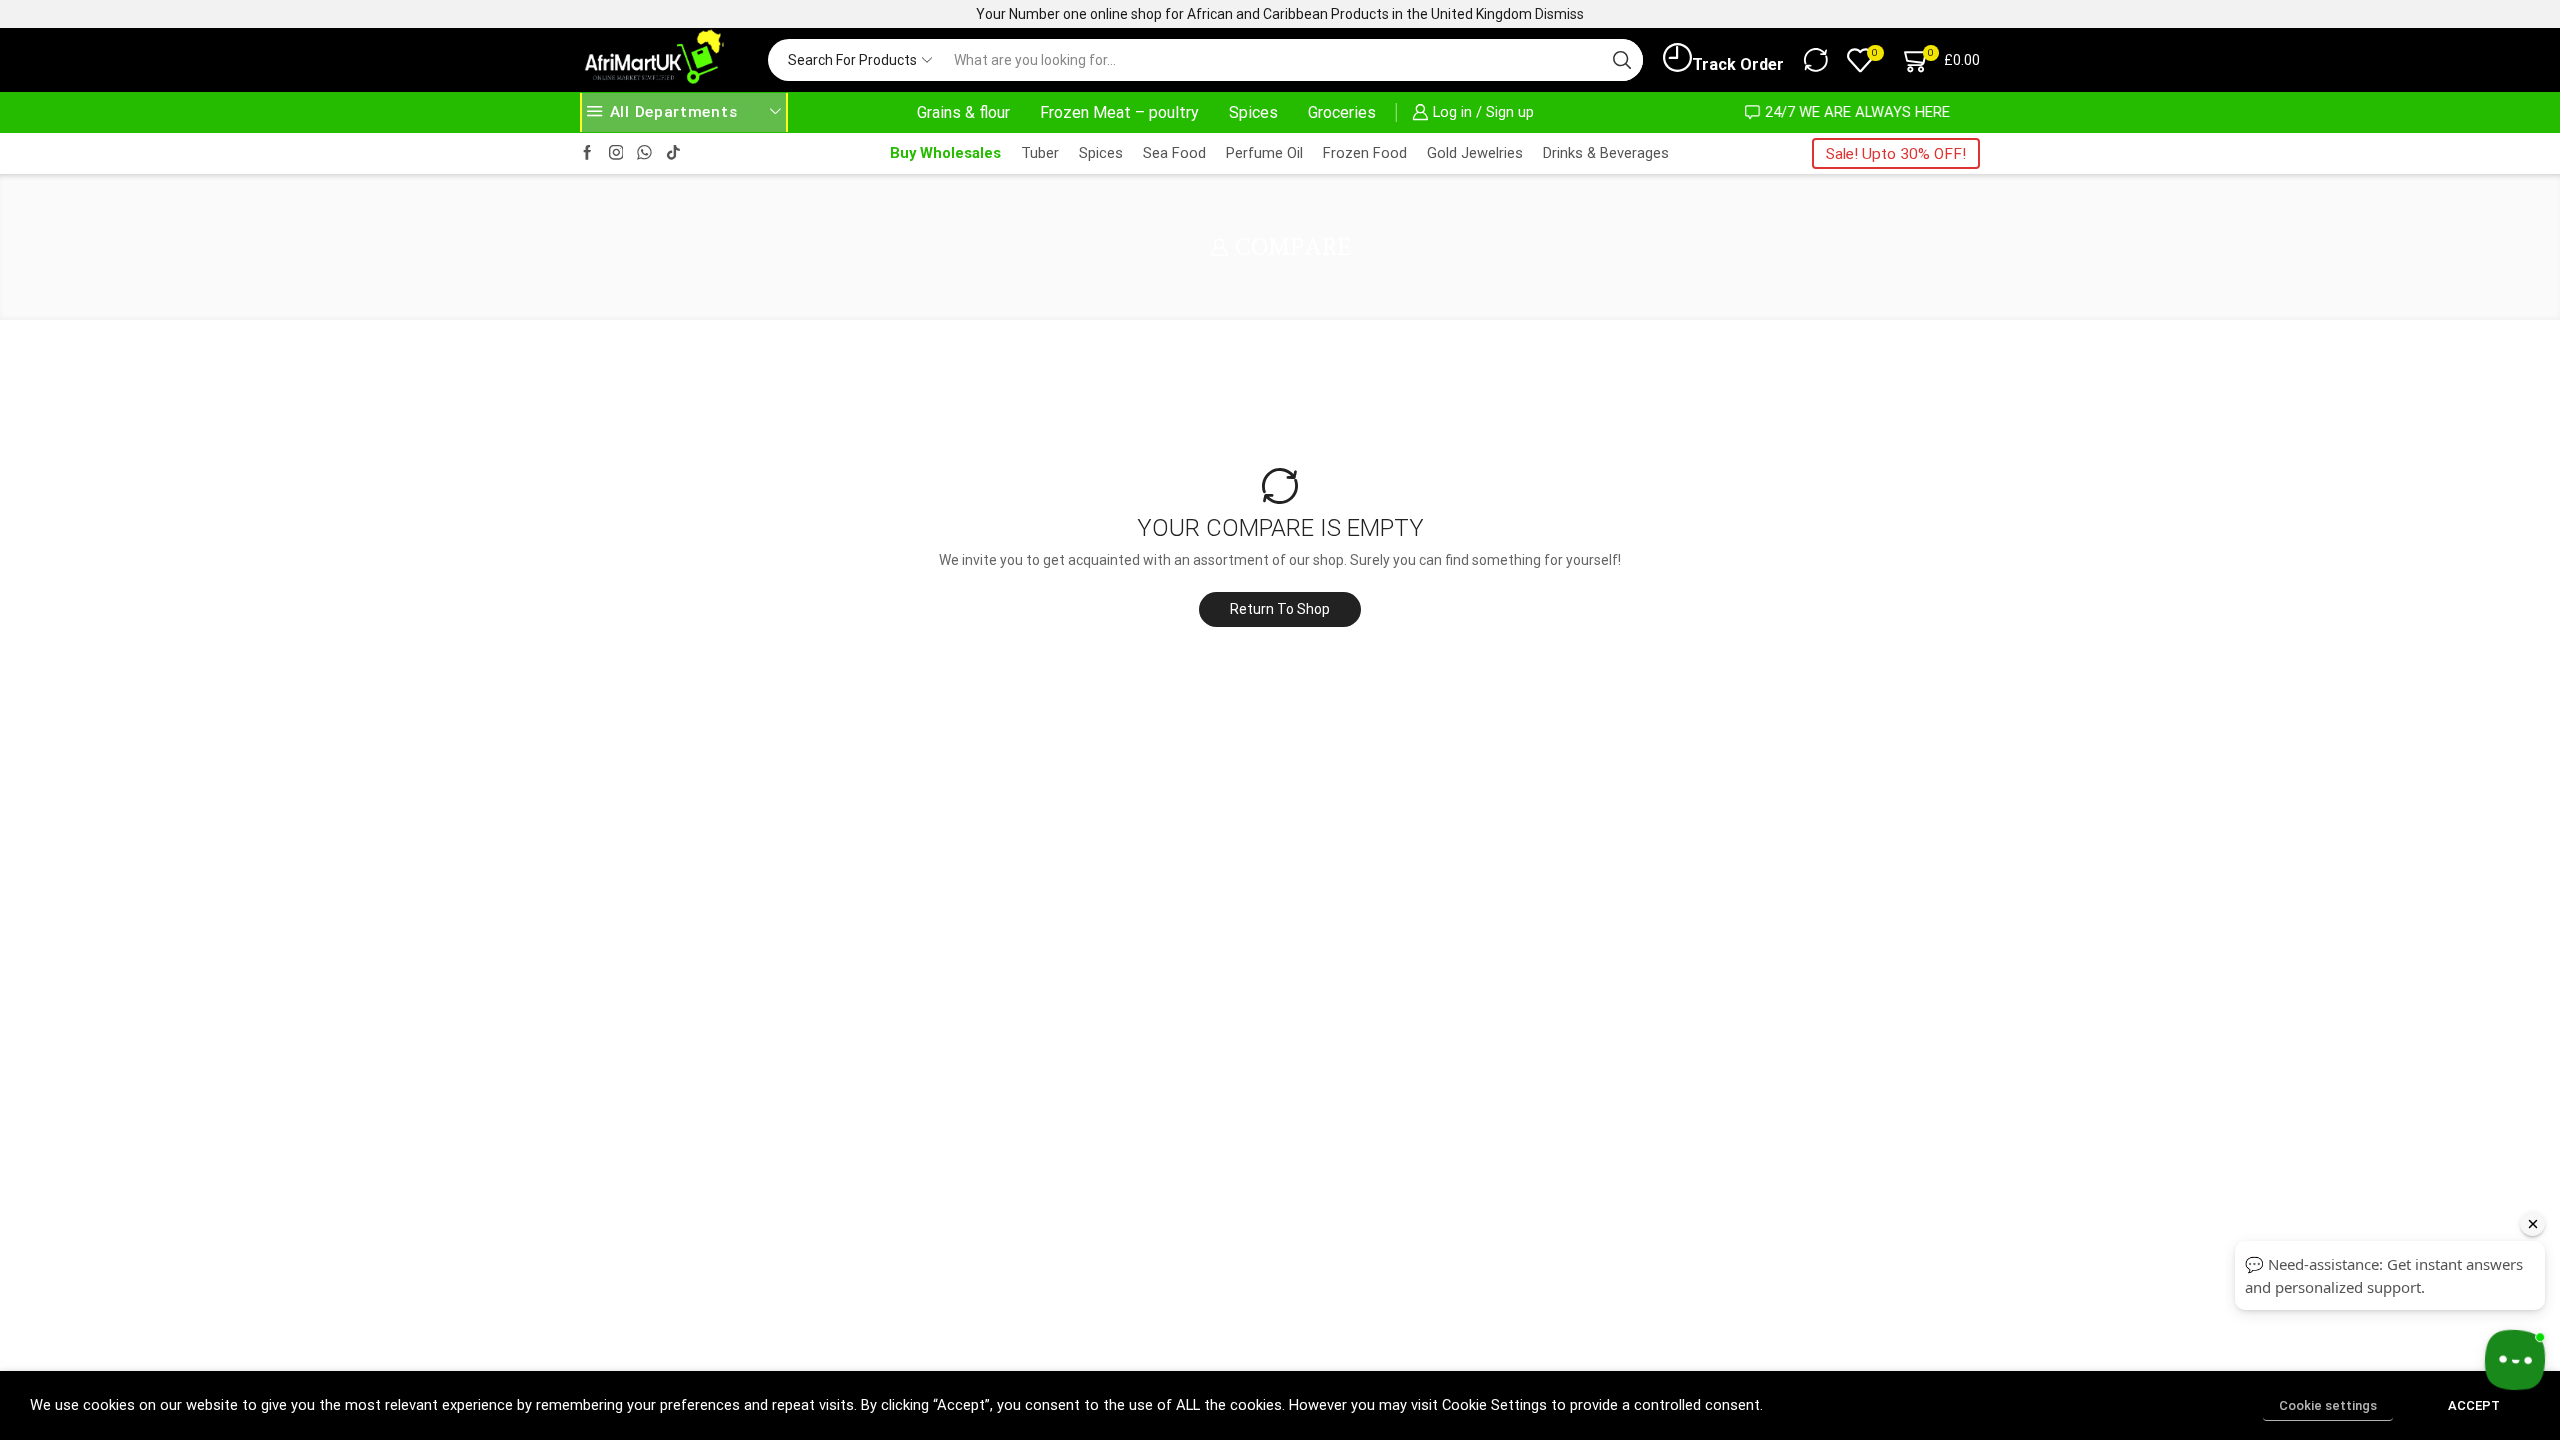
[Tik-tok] (673, 153)
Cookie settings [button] (2328, 1405)
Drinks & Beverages (1606, 153)
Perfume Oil (1264, 153)
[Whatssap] (644, 153)
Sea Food (1174, 153)
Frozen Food (1365, 153)
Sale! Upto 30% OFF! (1896, 154)
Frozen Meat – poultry (1119, 112)
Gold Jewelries (1475, 153)
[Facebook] (587, 153)
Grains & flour (963, 112)
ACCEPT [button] (2474, 1405)
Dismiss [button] (1559, 14)
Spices (1253, 112)
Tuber (1040, 153)
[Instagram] (616, 153)
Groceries (1342, 112)
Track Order (1738, 64)
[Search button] (1622, 60)
